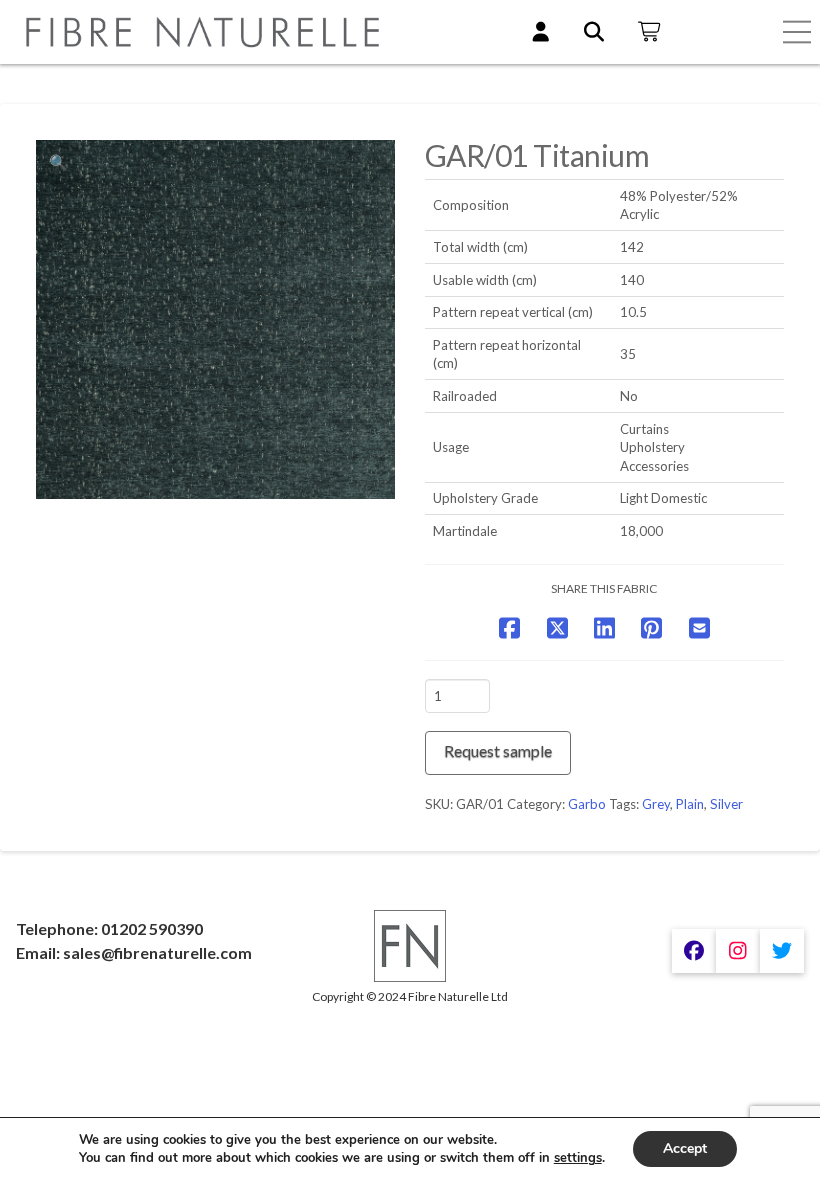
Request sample (498, 750)
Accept (685, 1148)
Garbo (587, 804)
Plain (690, 804)
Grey (656, 804)
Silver (726, 804)
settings (578, 1158)
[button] (797, 32)
